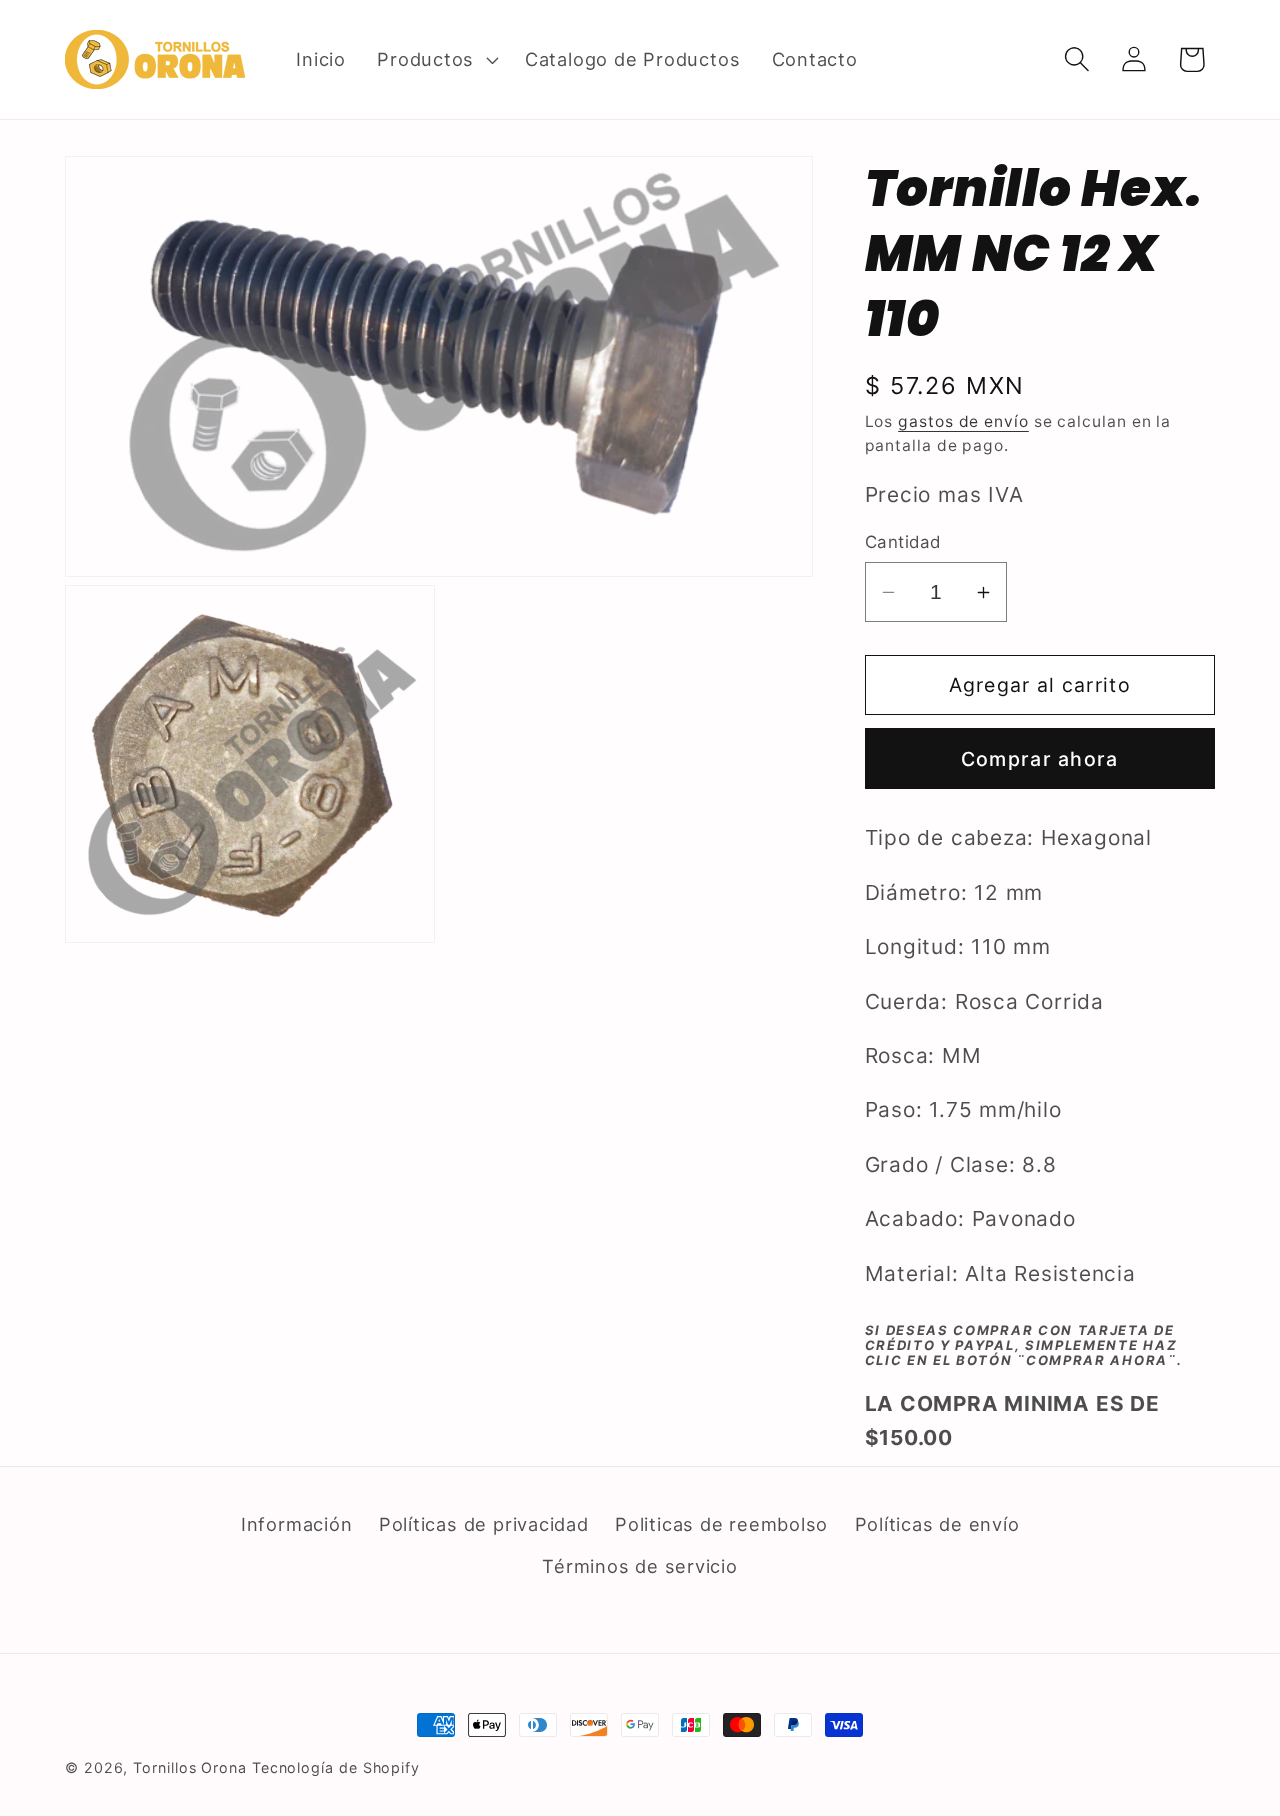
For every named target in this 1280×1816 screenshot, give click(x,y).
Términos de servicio (640, 1566)
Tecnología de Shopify (336, 1767)
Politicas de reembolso (721, 1524)
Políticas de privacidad (484, 1524)
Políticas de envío (937, 1524)
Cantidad (903, 542)
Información (297, 1524)
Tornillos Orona (190, 1767)
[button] (436, 59)
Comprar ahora (1040, 759)
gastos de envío (963, 421)
